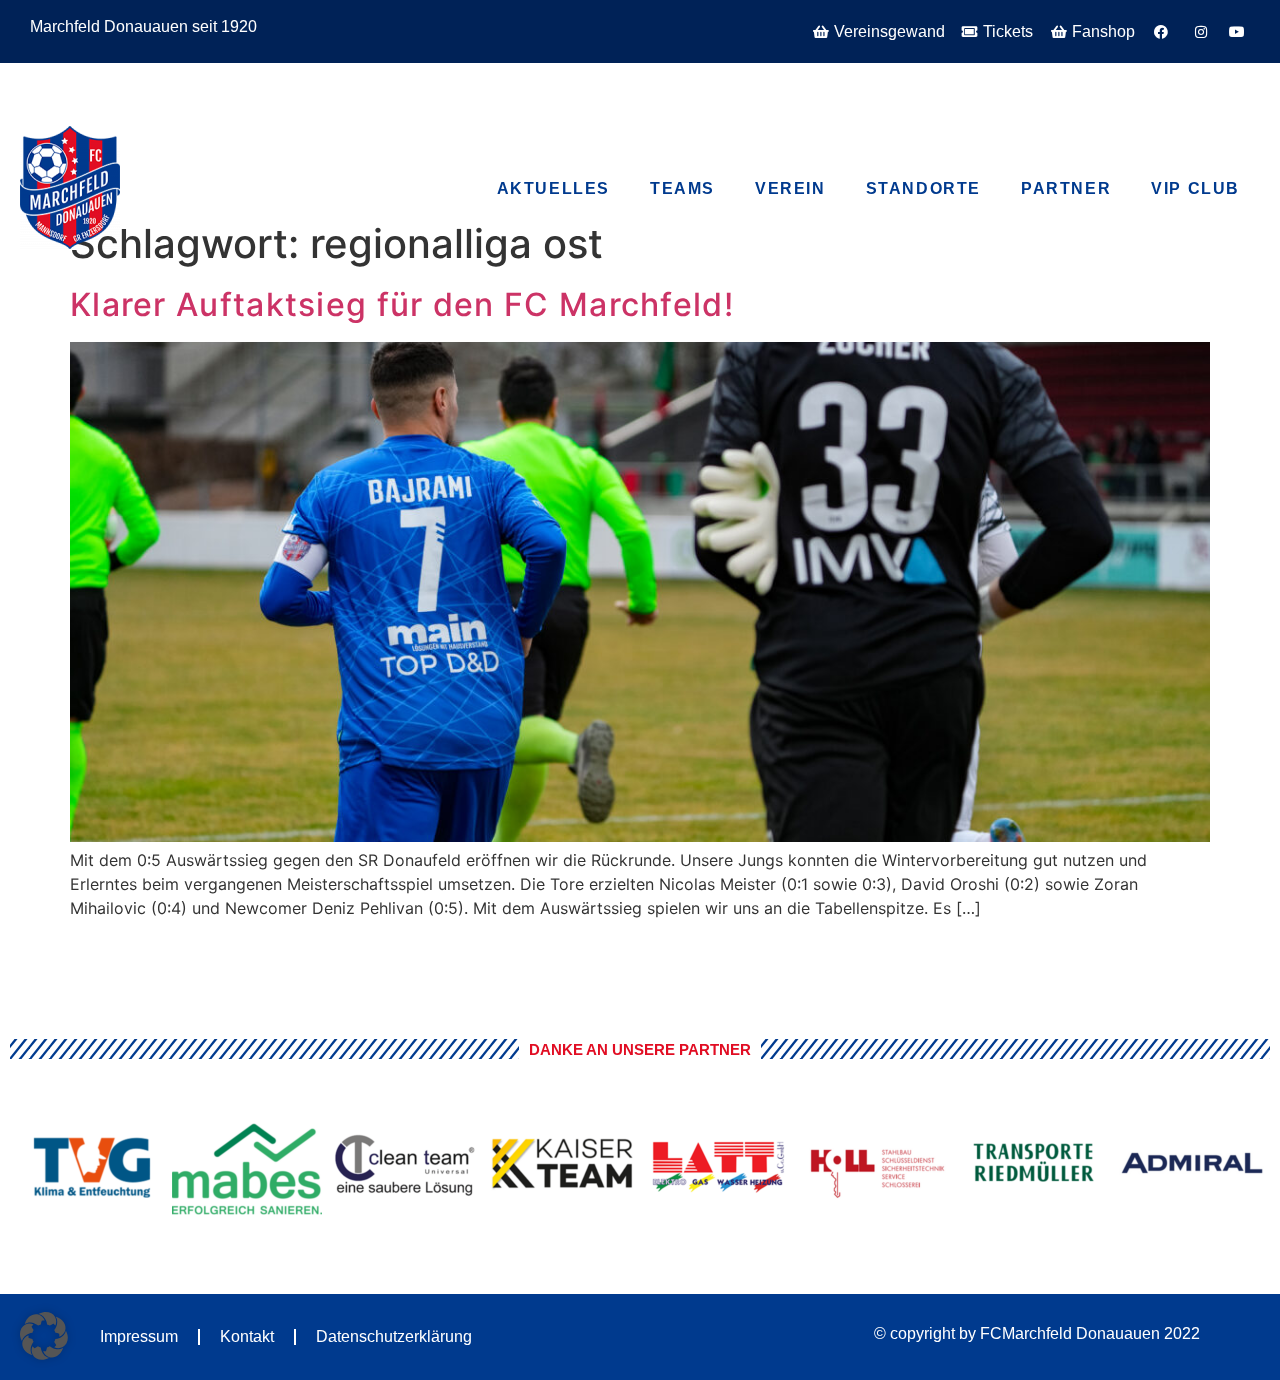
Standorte (923, 188)
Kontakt (247, 1336)
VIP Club (150, 78)
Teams (682, 188)
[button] (44, 1336)
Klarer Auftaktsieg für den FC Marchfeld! (402, 304)
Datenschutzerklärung (394, 1336)
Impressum (139, 1336)
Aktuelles (553, 188)
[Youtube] (1137, 86)
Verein (790, 188)
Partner (1066, 188)
